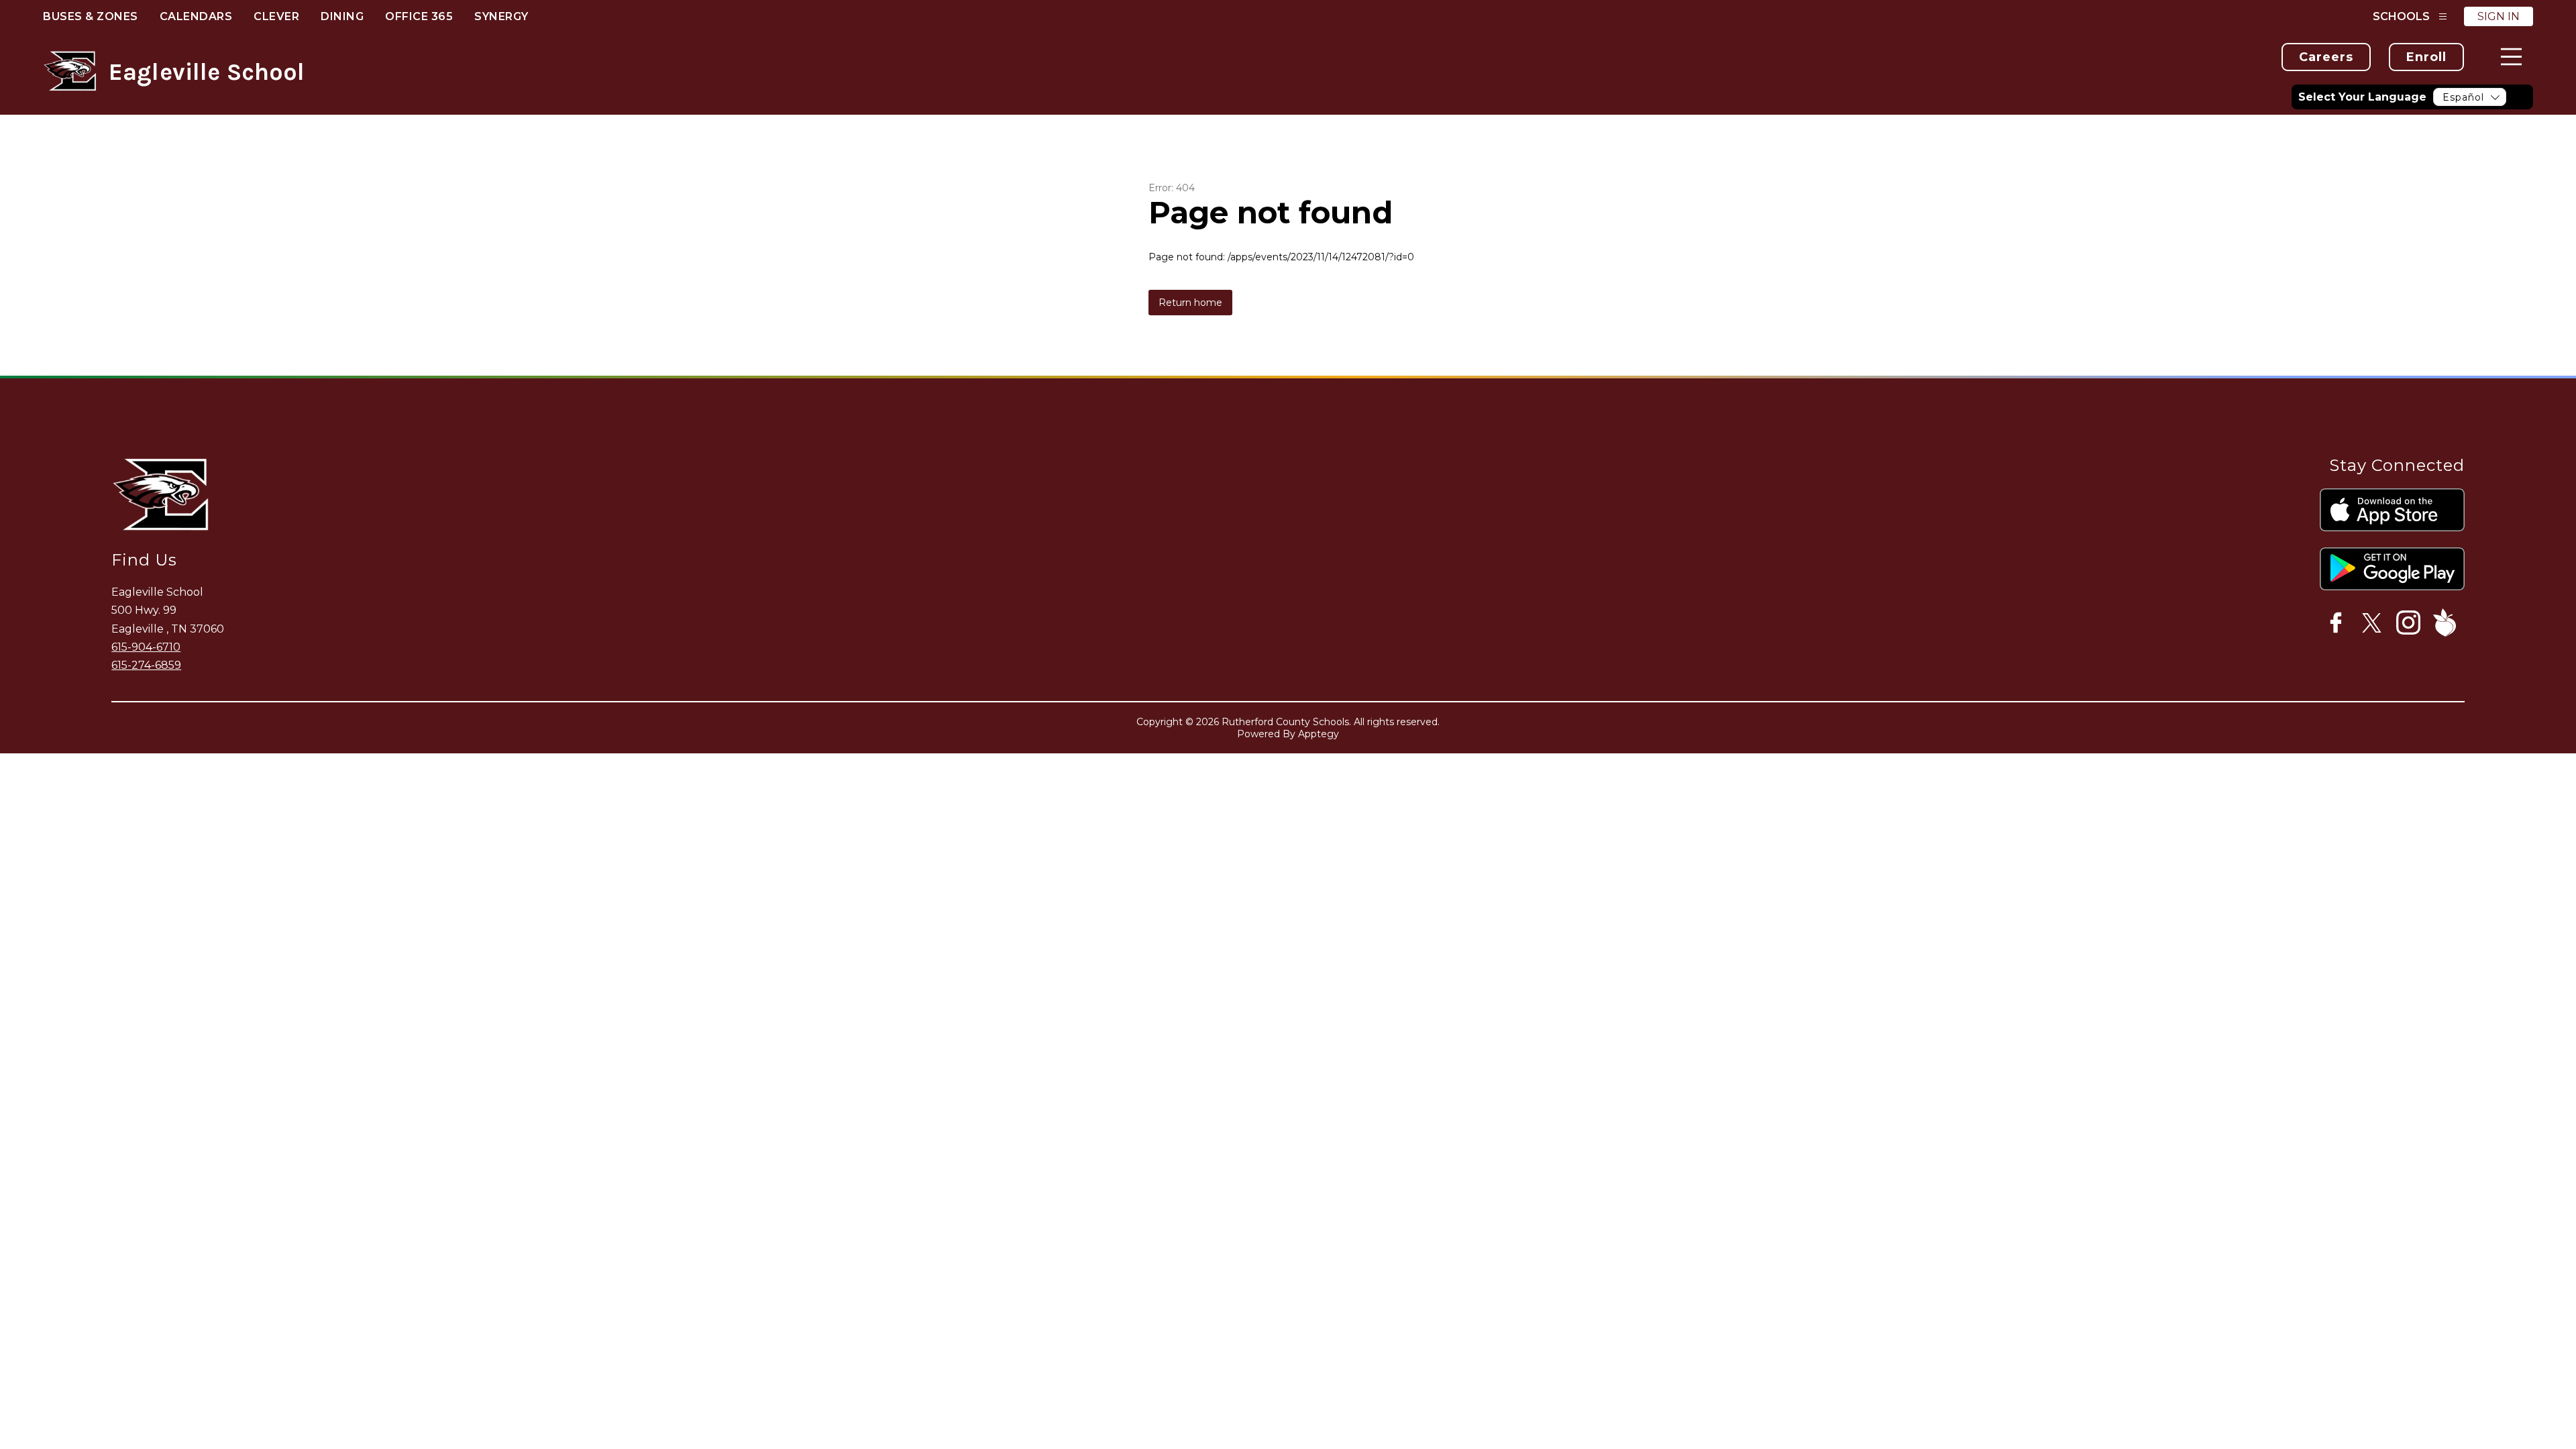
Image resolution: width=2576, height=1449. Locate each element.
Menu (2511, 57)
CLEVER (276, 16)
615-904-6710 (146, 647)
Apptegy (1319, 734)
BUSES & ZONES (91, 16)
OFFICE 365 (419, 16)
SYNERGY (501, 16)
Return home (1190, 303)
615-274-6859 (146, 665)
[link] (2326, 57)
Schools (2401, 16)
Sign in (2499, 16)
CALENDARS (196, 16)
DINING (342, 16)
